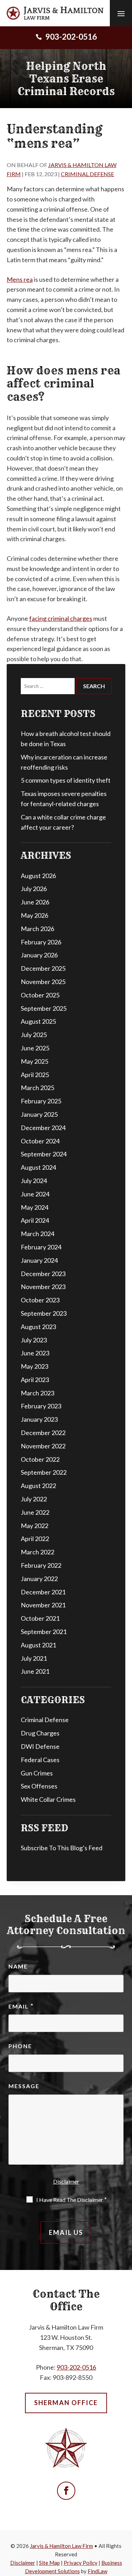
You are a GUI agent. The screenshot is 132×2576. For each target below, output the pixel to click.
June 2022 (35, 1512)
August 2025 (38, 1021)
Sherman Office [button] (66, 2403)
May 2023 (34, 1366)
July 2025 (34, 1035)
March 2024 (37, 1234)
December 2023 (43, 1274)
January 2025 (39, 1114)
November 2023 (43, 1287)
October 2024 (40, 1141)
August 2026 (38, 876)
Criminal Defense (87, 174)
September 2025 (44, 1008)
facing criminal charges (61, 618)
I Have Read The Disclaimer (71, 2199)
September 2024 (44, 1154)
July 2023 (34, 1340)
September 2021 (44, 1632)
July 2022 (34, 1499)
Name (18, 1966)
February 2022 (41, 1565)
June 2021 (35, 1671)
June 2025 (35, 1048)
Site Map (49, 2563)
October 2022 (40, 1459)
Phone (20, 2046)
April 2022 (35, 1539)
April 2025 (35, 1075)
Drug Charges (40, 1733)
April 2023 (35, 1380)
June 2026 (35, 902)
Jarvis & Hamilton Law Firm (61, 2546)
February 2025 (41, 1101)
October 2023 (40, 1300)
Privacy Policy (81, 2563)
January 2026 (39, 955)
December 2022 (43, 1433)
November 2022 (43, 1446)
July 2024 (34, 1181)
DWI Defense (40, 1746)
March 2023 (37, 1393)
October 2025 (40, 995)
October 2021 (40, 1618)
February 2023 (41, 1406)
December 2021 (43, 1592)
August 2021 (38, 1645)
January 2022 (39, 1579)
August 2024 (38, 1167)
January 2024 (39, 1260)
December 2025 (43, 968)
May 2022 (34, 1526)
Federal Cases (40, 1760)
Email (21, 2006)
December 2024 (43, 1128)
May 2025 (34, 1061)
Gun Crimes (37, 1773)
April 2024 (35, 1220)
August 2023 (38, 1327)
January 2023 (39, 1419)
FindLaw (98, 2571)
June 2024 (35, 1194)
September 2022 (44, 1472)
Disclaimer (66, 2181)
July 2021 (34, 1658)
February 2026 (41, 942)
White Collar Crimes (48, 1799)
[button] (121, 13)
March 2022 (37, 1552)
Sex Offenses (39, 1786)
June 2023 (35, 1353)
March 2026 (37, 929)
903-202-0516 (71, 36)
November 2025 (43, 982)
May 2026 (34, 915)
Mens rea (20, 279)
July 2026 (34, 889)
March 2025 (37, 1088)
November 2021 (43, 1605)
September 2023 (44, 1313)
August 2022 (38, 1486)
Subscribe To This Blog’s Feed (62, 1848)
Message (24, 2086)
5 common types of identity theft (66, 780)
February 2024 (41, 1247)
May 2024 (34, 1207)
